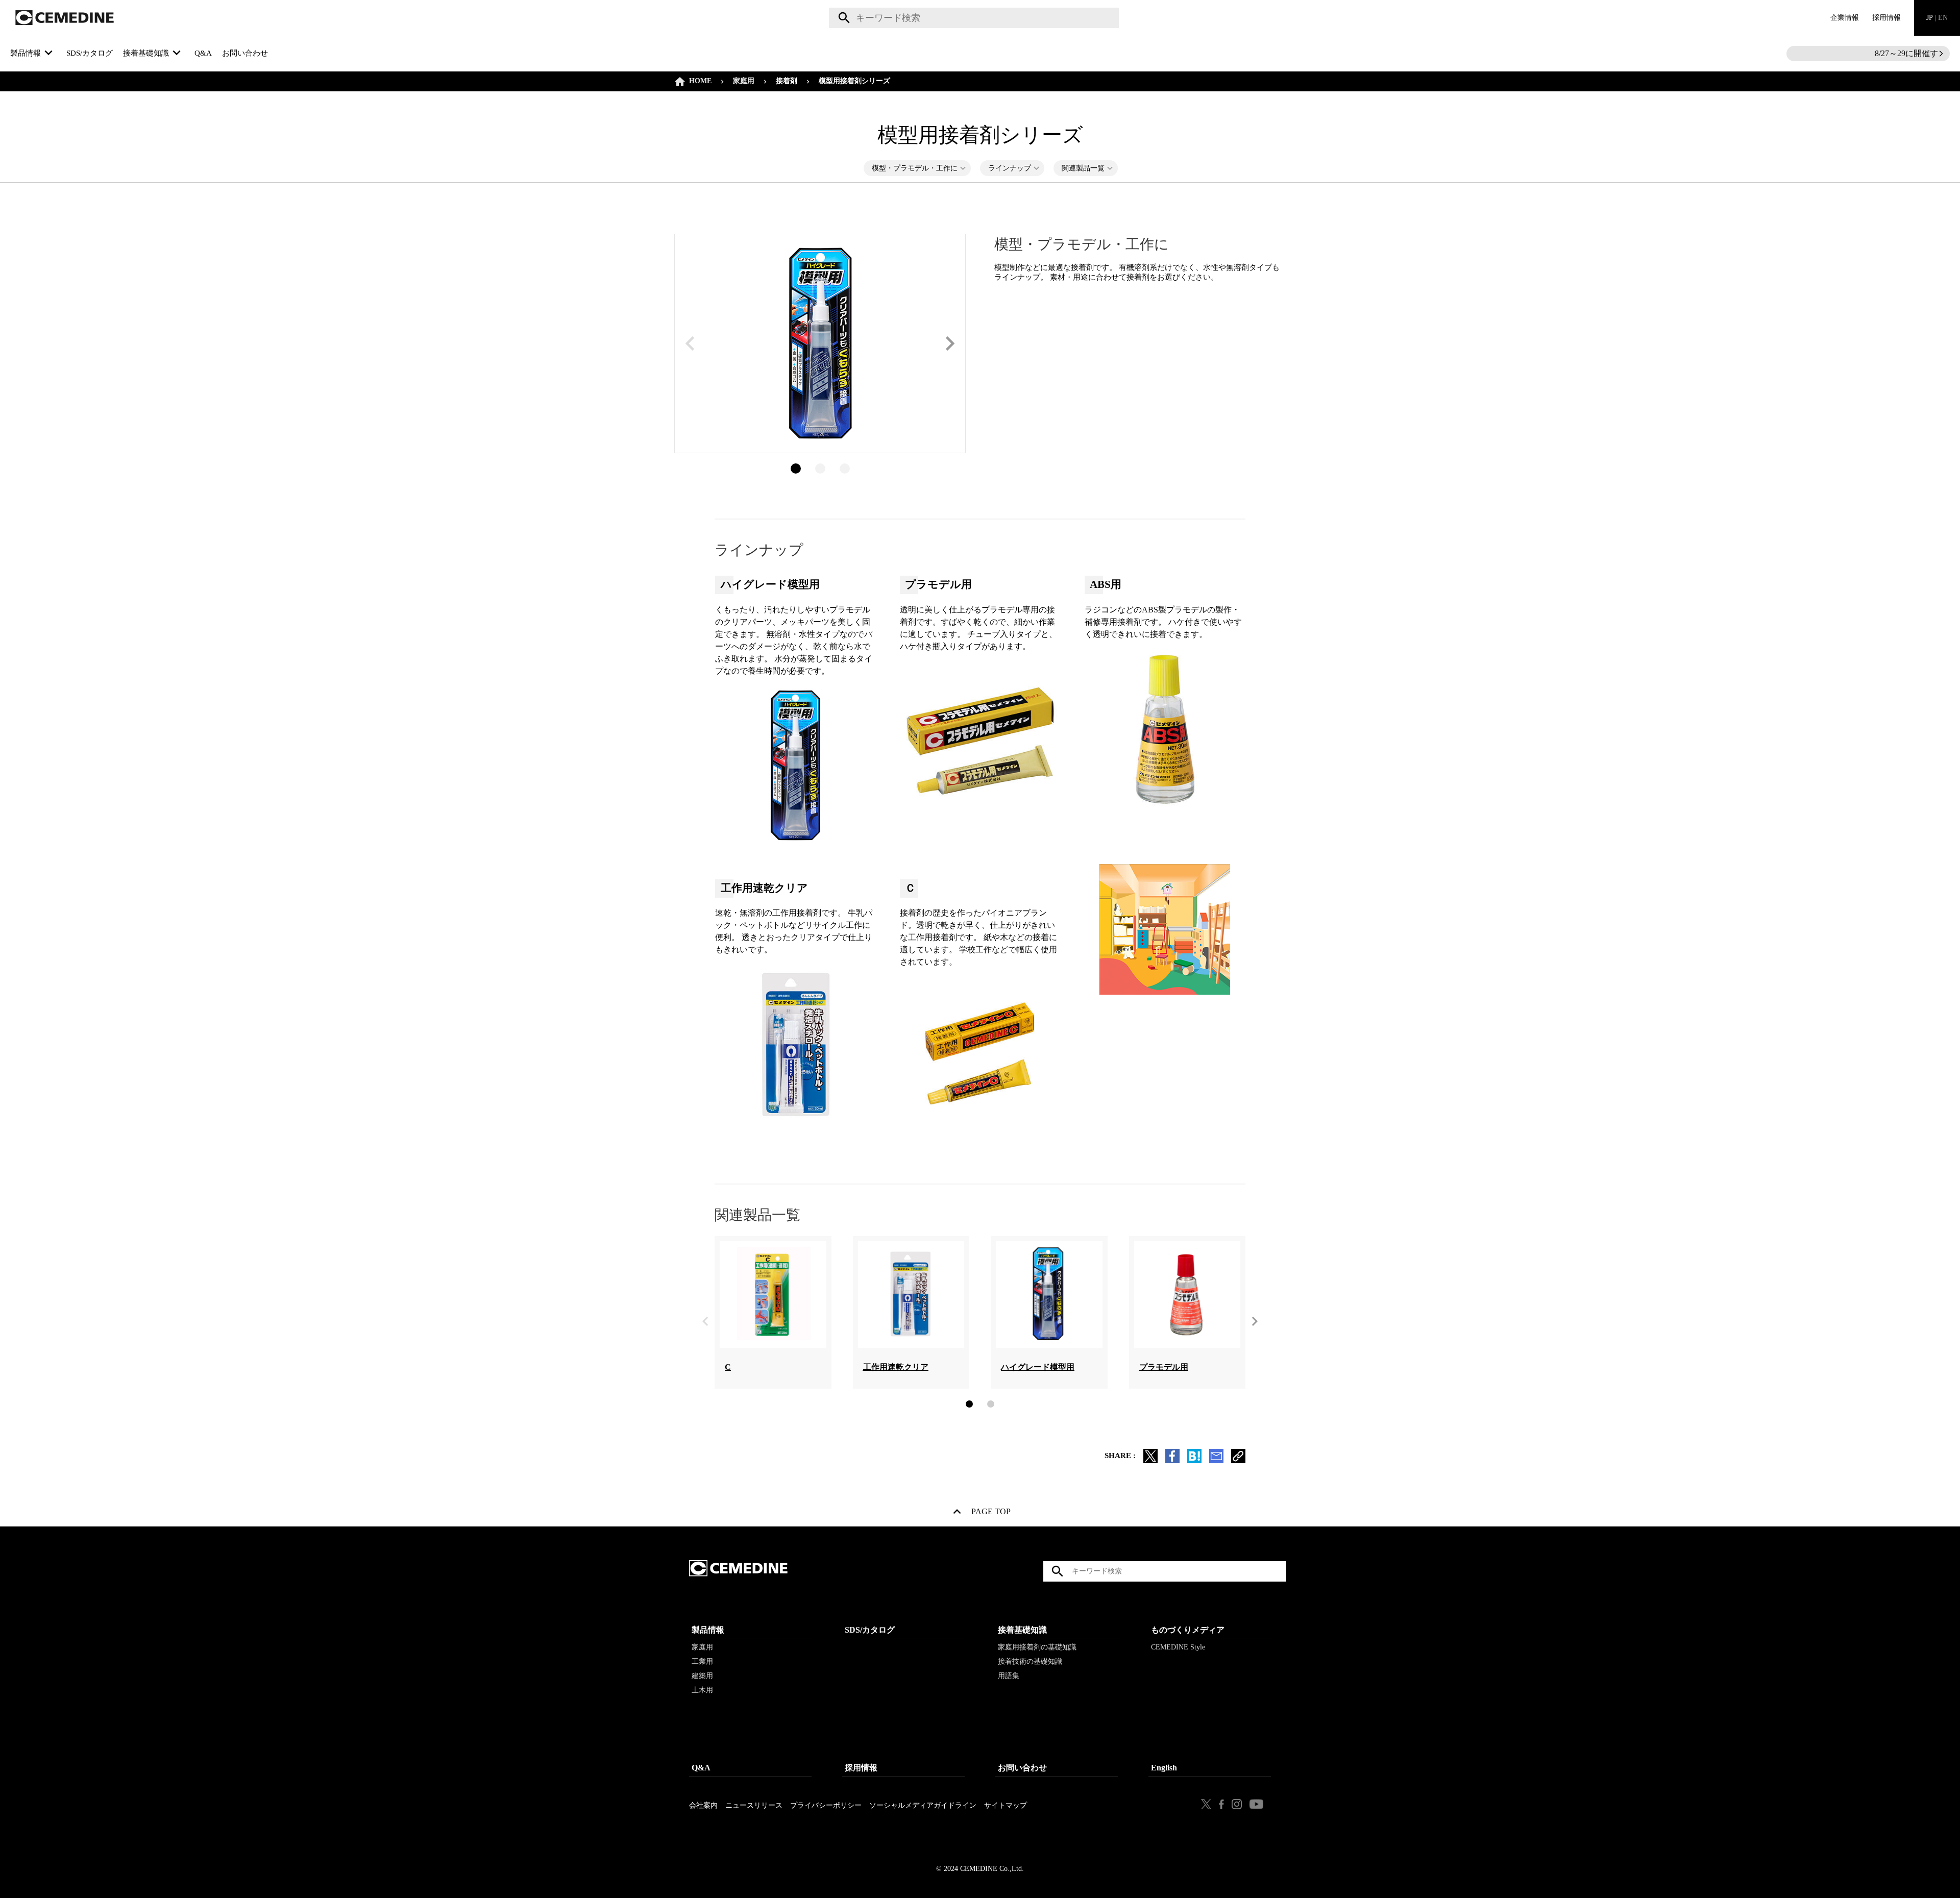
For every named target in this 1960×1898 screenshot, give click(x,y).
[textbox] (974, 18)
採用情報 (1886, 18)
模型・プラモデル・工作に (915, 168)
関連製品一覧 (1083, 168)
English (1164, 1768)
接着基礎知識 (1022, 1630)
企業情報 (1845, 18)
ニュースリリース (754, 1805)
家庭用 (744, 81)
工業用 (702, 1661)
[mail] (1216, 1460)
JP (1937, 18)
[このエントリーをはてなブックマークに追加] (1194, 1460)
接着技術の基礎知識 (1030, 1661)
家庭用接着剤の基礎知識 (1037, 1647)
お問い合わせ (245, 53)
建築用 (702, 1676)
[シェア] (1172, 1460)
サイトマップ (1006, 1805)
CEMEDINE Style (1178, 1647)
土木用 (702, 1690)
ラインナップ (1010, 168)
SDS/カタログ (90, 53)
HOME (700, 81)
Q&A (203, 53)
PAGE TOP (991, 1514)
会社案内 (703, 1805)
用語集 (1009, 1676)
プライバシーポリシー (826, 1805)
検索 (842, 18)
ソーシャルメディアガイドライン (923, 1805)
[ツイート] (1150, 1460)
